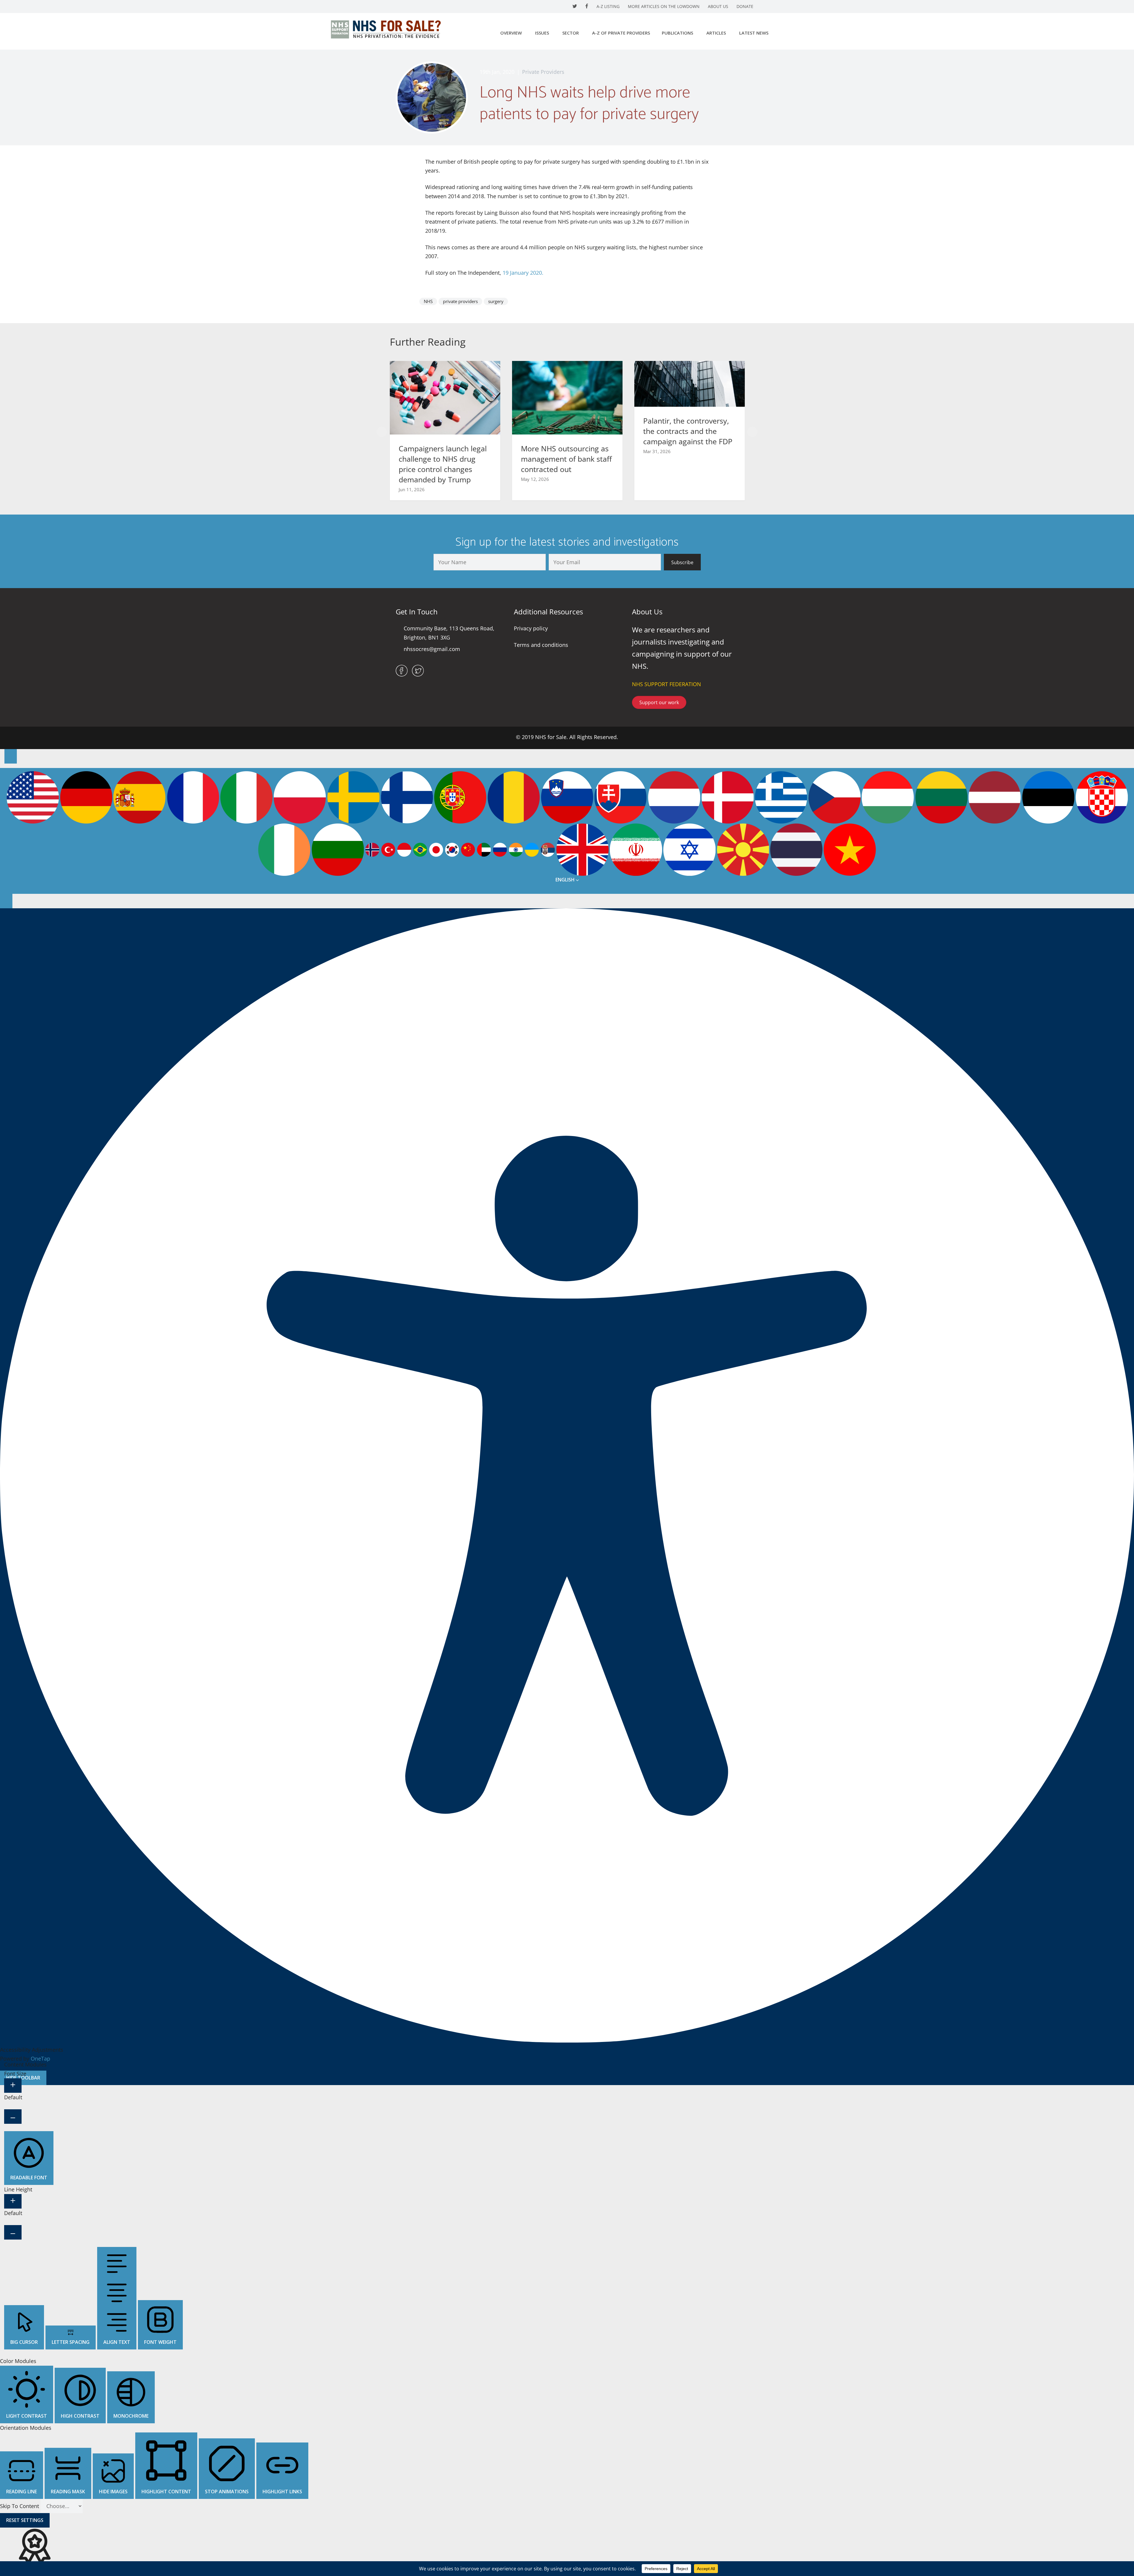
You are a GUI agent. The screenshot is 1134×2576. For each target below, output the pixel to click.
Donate (745, 6)
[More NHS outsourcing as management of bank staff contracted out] (567, 397)
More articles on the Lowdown (664, 6)
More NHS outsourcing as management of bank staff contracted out (566, 459)
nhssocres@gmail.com (432, 649)
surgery (496, 301)
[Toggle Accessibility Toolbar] (11, 756)
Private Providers (543, 72)
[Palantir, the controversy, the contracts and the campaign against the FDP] (690, 383)
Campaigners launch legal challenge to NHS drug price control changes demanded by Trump (443, 464)
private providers (460, 301)
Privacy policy (531, 628)
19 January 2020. (523, 273)
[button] (382, 432)
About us (718, 6)
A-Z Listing (608, 6)
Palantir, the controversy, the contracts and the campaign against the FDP (688, 431)
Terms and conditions (541, 645)
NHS (428, 301)
